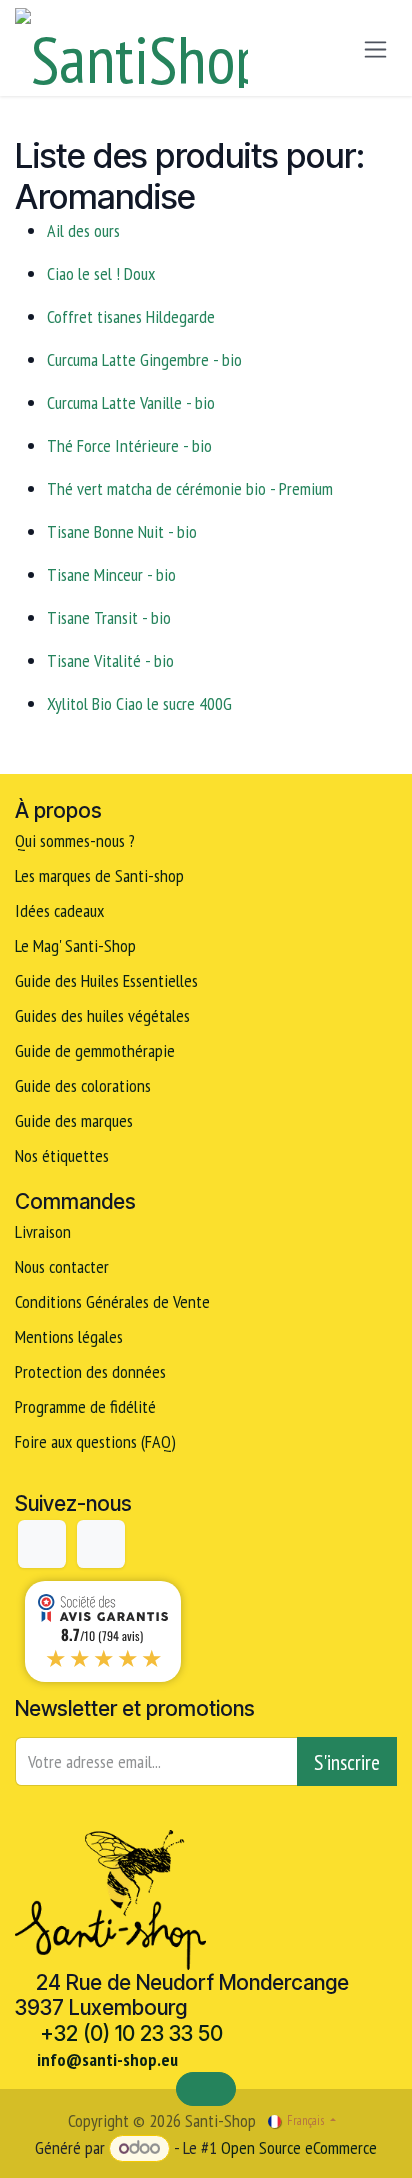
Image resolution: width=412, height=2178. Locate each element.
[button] (347, 1761)
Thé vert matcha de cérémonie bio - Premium (190, 488)
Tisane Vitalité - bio (110, 660)
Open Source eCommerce (299, 2147)
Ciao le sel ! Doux (101, 273)
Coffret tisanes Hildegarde (131, 316)
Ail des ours (83, 230)
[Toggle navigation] (375, 48)
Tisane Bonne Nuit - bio (122, 531)
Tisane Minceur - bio (111, 574)
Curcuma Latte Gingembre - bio (144, 359)
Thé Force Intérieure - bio (129, 445)
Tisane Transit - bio (109, 617)
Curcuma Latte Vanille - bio (131, 402)
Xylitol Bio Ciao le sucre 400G (139, 703)
